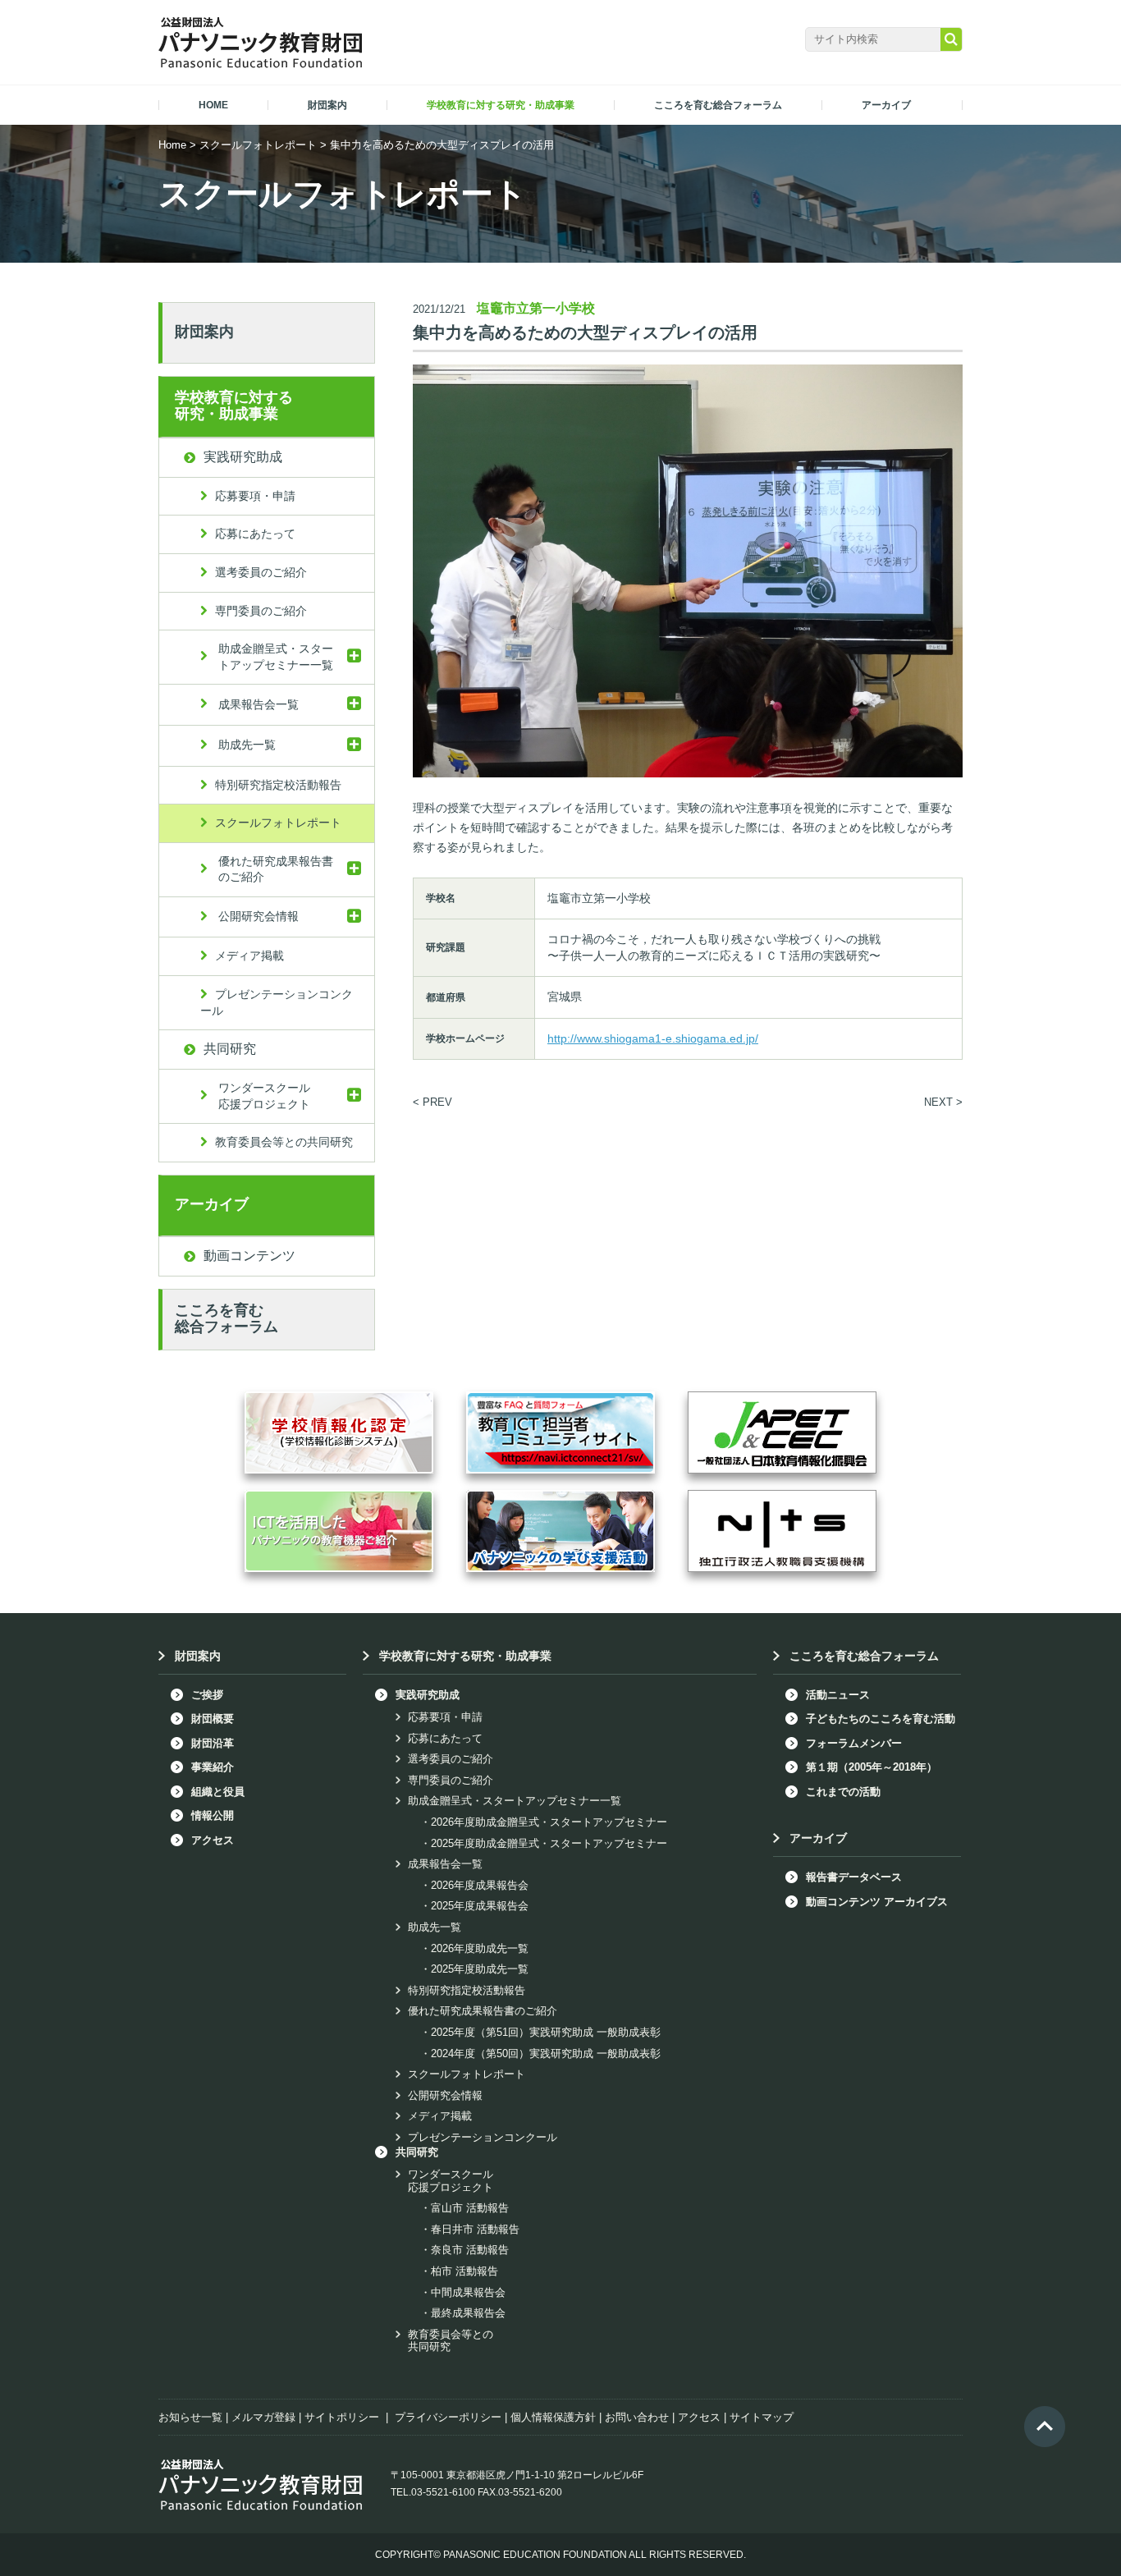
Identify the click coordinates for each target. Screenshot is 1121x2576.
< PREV (432, 1102)
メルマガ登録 (263, 2417)
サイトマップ (762, 2417)
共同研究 (230, 1049)
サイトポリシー (342, 2417)
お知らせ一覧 (190, 2417)
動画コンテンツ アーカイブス (877, 1902)
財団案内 (204, 332)
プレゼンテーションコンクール (277, 1002)
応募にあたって (255, 534)
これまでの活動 (843, 1792)
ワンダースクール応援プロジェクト (264, 1096)
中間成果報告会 (468, 2292)
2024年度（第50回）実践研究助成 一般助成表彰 (546, 2053)
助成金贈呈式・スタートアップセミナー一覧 (276, 657)
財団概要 (213, 1719)
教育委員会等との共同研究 (284, 1142)
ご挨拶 (207, 1695)
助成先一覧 (247, 745)
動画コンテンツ (249, 1256)
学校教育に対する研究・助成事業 (234, 406)
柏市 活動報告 (464, 2271)
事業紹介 (213, 1767)
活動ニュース (838, 1695)
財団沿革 (213, 1743)
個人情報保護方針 (553, 2417)
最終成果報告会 (468, 2313)
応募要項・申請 (255, 496)
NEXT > (943, 1102)
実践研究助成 (243, 457)
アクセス (213, 1840)
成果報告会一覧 (259, 704)
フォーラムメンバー (854, 1743)
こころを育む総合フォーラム (226, 1318)
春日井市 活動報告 (475, 2229)
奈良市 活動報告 (470, 2250)
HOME (213, 105)
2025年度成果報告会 (480, 1906)
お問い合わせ (637, 2417)
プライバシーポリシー (448, 2417)
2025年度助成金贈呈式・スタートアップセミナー (549, 1843)
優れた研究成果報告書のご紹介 (276, 869)
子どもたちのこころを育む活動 (881, 1719)
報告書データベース (854, 1877)
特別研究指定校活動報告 (278, 785)
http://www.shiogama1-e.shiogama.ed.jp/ (653, 1038)
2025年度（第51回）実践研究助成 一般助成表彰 (546, 2032)
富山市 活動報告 (470, 2208)
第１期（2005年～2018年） (872, 1767)
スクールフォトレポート (258, 145)
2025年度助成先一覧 (480, 1969)
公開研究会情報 (259, 916)
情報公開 (213, 1815)
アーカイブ (212, 1204)
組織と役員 (218, 1792)
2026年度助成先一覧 (480, 1948)
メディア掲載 (249, 956)
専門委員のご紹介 (261, 611)
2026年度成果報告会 (480, 1885)
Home (172, 145)
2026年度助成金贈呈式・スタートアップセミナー (549, 1822)
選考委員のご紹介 (261, 572)
